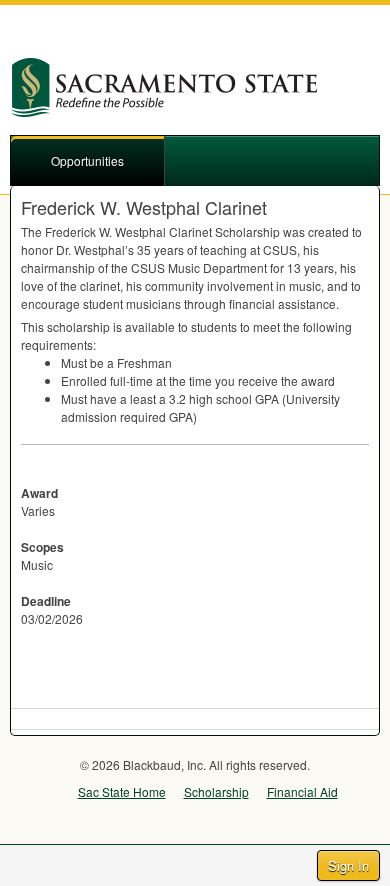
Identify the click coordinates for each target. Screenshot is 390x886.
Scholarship (216, 791)
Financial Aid (302, 791)
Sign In (348, 865)
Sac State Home (122, 791)
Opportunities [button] (87, 160)
